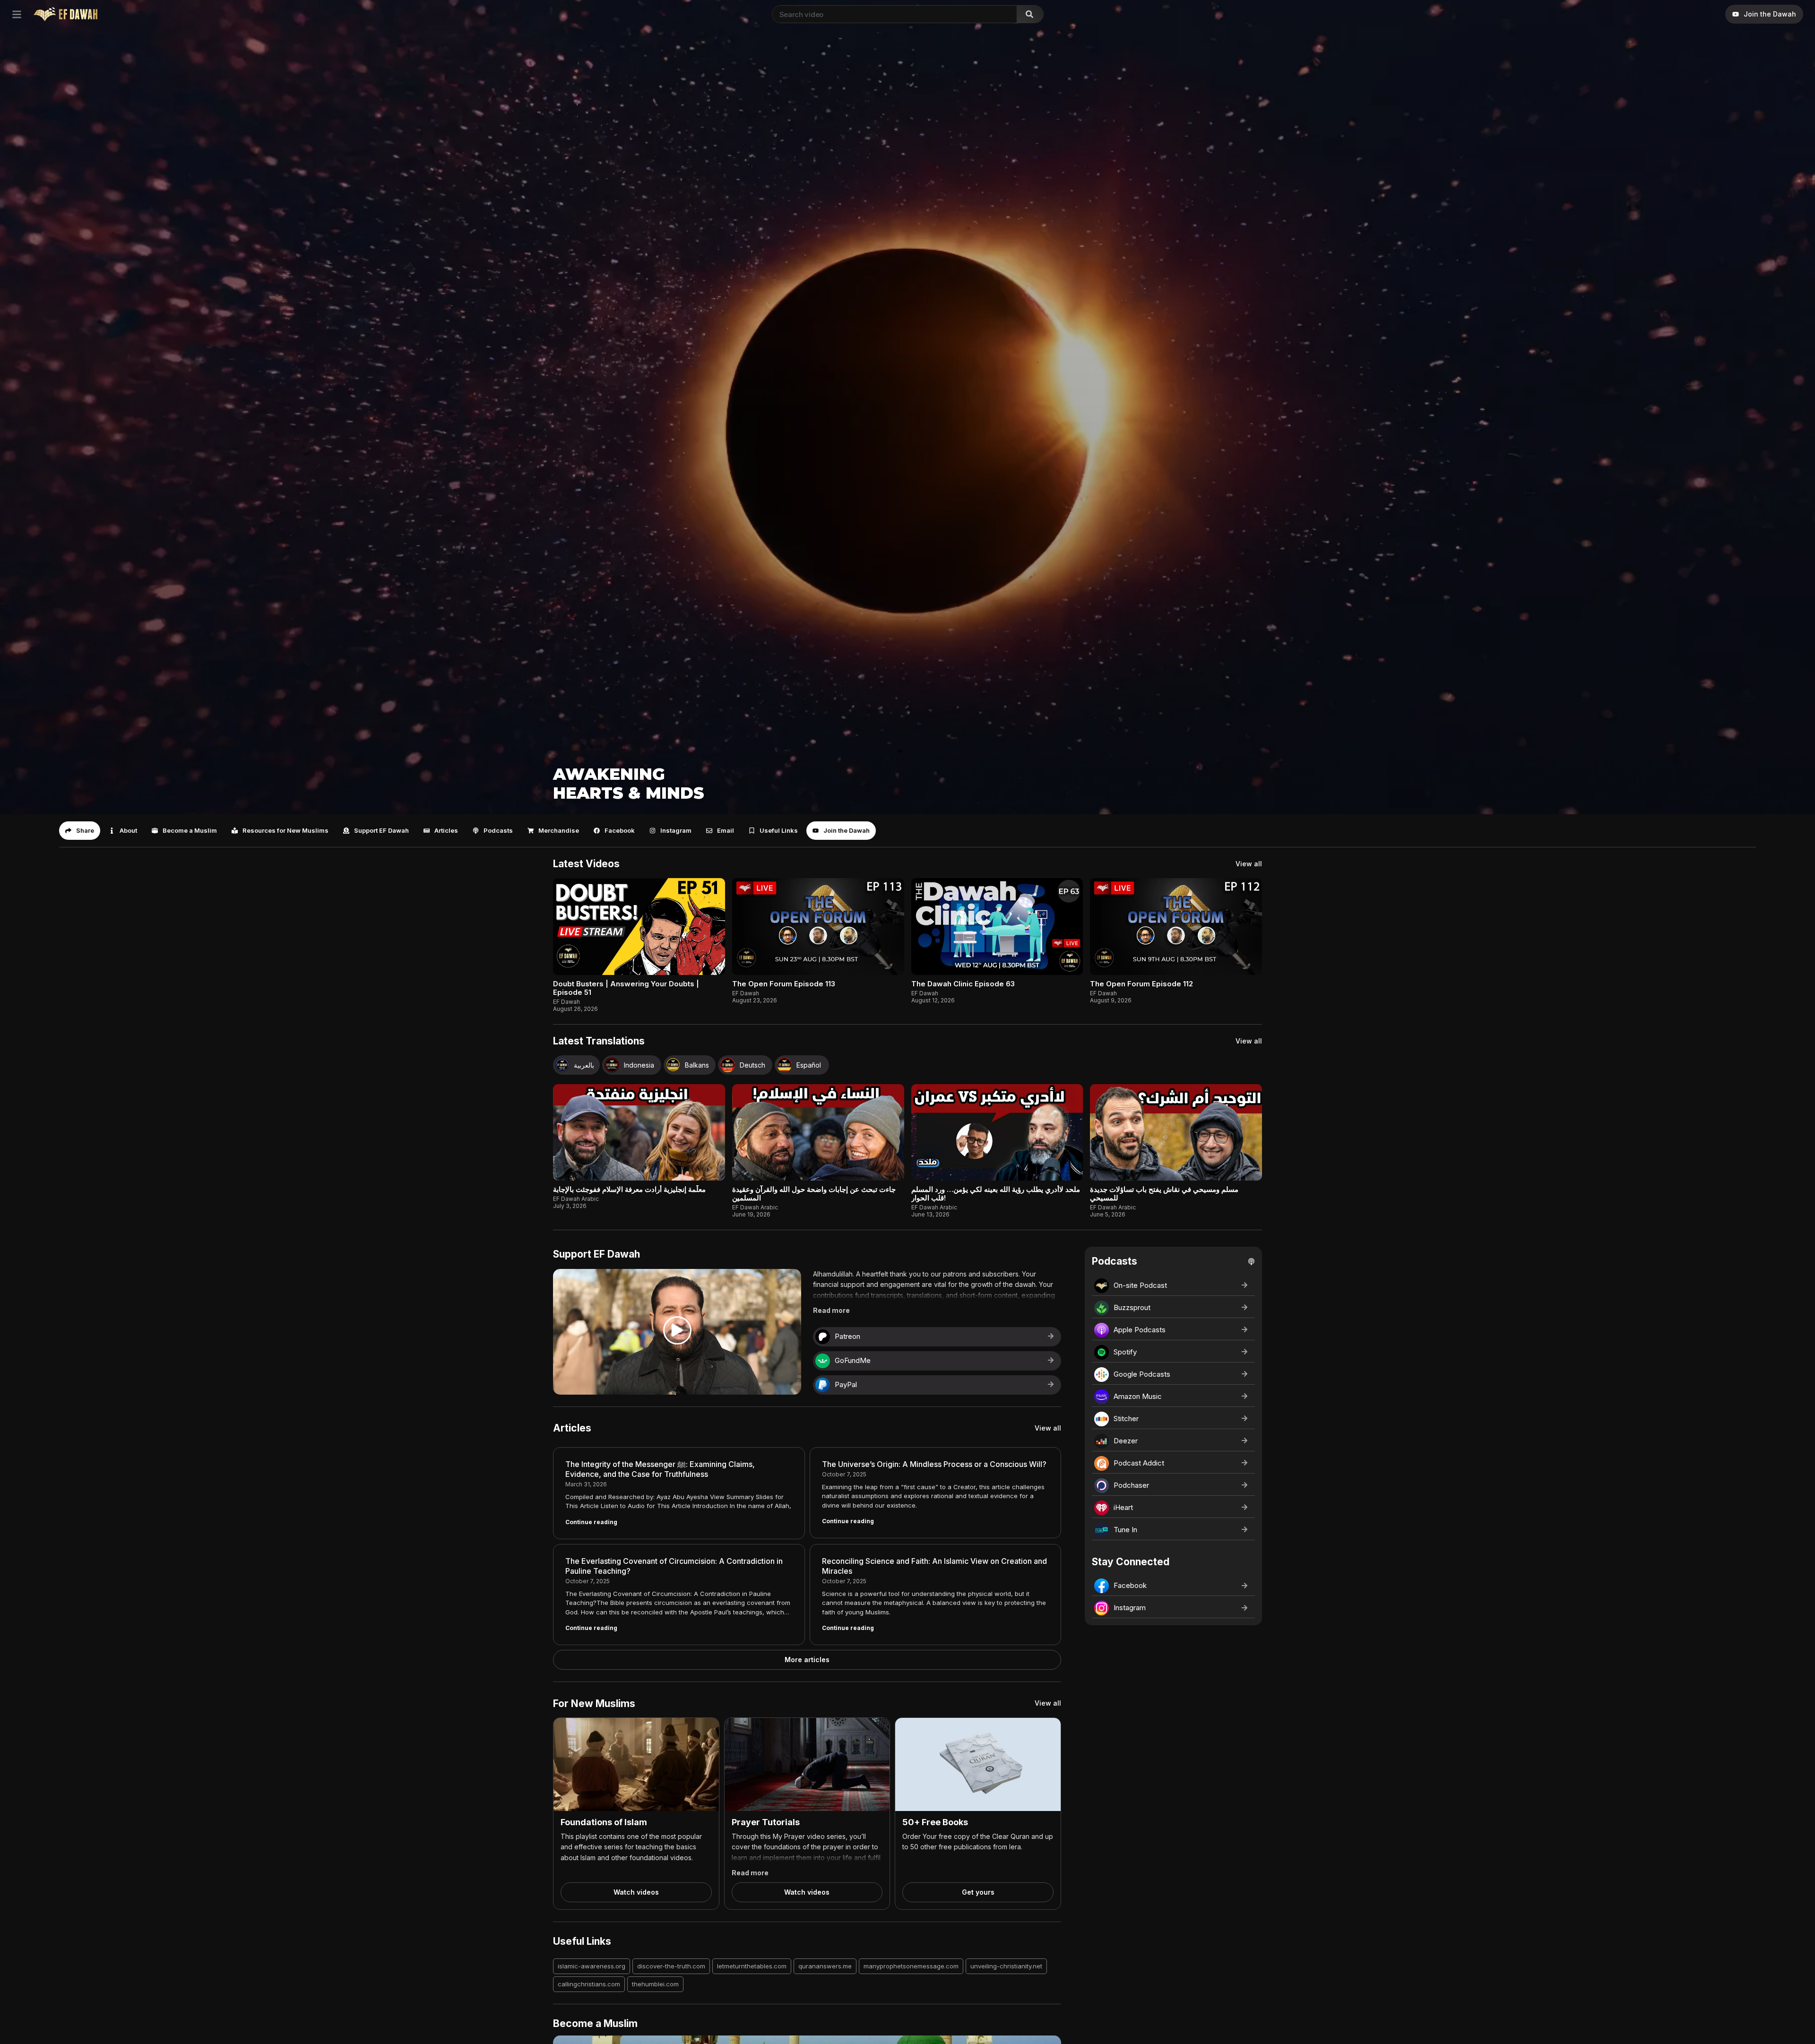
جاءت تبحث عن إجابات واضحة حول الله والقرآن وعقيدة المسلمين (814, 1194)
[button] (80, 831)
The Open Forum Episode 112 (1141, 984)
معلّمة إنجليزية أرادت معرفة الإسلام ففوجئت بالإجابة (629, 1189)
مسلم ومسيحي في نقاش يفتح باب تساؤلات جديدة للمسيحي (1164, 1194)
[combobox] (893, 14)
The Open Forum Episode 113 (784, 984)
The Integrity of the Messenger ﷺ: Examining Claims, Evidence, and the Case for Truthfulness (660, 1469)
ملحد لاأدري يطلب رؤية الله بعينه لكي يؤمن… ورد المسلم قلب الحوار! (996, 1194)
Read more (831, 1310)
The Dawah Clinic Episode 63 (963, 984)
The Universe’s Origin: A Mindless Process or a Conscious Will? (934, 1464)
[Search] (1030, 14)
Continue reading (591, 1522)
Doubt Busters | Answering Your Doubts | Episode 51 (626, 988)
